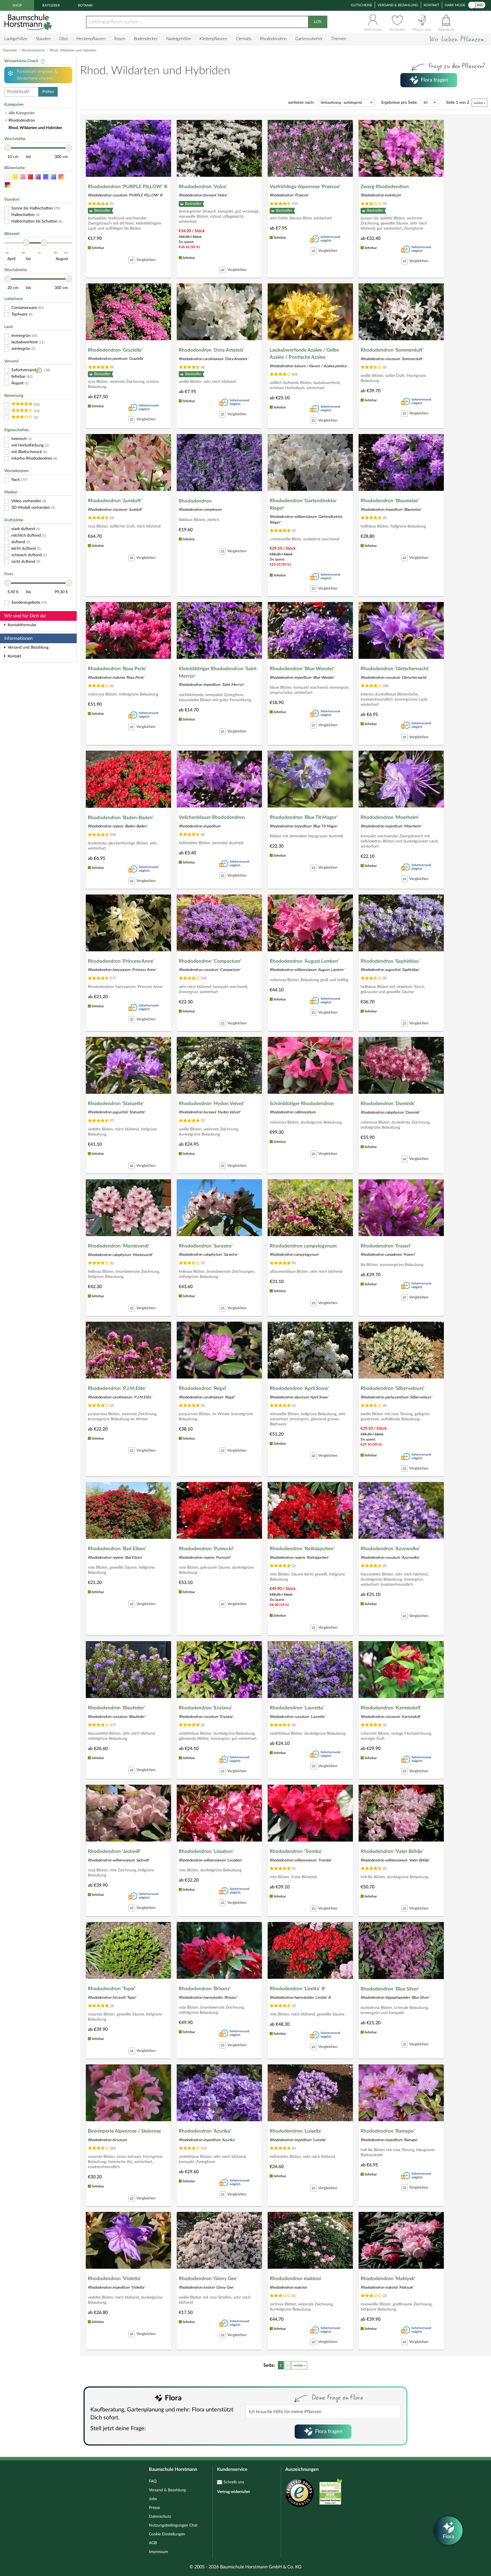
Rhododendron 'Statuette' (116, 1104)
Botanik (85, 5)
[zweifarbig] (61, 177)
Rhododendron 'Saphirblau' (390, 961)
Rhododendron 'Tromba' (296, 1851)
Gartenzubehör (309, 39)
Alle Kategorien (22, 113)
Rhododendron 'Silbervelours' (393, 1388)
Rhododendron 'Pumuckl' (206, 1549)
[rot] (30, 177)
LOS (318, 22)
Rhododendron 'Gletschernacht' (395, 669)
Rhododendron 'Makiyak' (388, 2279)
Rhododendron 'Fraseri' (386, 1246)
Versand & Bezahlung (398, 5)
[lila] (38, 177)
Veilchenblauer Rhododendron (212, 817)
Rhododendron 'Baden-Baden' (121, 818)
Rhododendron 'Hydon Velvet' (212, 1104)
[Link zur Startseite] (29, 22)
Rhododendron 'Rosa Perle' (117, 669)
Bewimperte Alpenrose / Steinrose (124, 2131)
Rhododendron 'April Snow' (299, 1388)
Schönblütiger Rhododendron (302, 1104)
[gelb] (15, 177)
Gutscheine (362, 5)
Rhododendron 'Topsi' (112, 1989)
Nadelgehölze (179, 39)
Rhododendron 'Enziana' (205, 1708)
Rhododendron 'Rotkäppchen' (302, 1549)
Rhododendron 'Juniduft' (115, 501)
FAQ (153, 2481)
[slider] (8, 148)
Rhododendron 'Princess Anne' (121, 961)
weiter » (479, 103)
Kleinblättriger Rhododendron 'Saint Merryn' (218, 672)
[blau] (53, 177)
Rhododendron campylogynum (303, 1246)
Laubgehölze (16, 39)
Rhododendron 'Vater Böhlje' (392, 1851)
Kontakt (431, 5)
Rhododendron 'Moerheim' (390, 817)
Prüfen (48, 92)
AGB (153, 2543)
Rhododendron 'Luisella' (296, 2131)
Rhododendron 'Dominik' (388, 1104)
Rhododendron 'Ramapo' (388, 2131)
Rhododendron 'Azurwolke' (390, 1549)
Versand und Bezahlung (28, 647)
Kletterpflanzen (213, 39)
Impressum (159, 2552)
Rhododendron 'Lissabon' (206, 1851)
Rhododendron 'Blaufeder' (116, 1708)
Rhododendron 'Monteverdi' (119, 1246)
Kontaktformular (22, 625)
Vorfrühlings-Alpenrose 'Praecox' (305, 187)
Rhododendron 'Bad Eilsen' (117, 1549)
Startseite (10, 50)
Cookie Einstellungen (167, 2534)
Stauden (43, 39)
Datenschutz (160, 2517)
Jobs (153, 2499)
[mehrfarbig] (7, 185)
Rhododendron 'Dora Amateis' (211, 350)
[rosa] (23, 177)
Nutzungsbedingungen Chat (173, 2525)
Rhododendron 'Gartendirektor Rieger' (303, 504)
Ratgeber (51, 5)
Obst (64, 39)
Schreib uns (234, 2482)
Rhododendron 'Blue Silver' (390, 1989)
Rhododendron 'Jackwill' (114, 1851)
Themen (339, 39)
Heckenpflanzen (91, 39)
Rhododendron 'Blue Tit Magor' (304, 817)
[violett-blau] (46, 177)
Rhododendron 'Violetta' (115, 2279)
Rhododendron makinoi (295, 2279)
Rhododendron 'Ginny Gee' (208, 2279)
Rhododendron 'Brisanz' (205, 1989)
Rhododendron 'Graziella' (115, 350)
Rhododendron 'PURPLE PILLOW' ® (128, 187)
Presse (154, 2508)
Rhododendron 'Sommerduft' (392, 350)
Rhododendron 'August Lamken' (304, 961)
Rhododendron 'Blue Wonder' (302, 669)
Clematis (244, 39)
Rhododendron (273, 39)
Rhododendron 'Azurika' (205, 2131)
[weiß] (7, 177)
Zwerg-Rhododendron (385, 187)
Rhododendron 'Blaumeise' (390, 501)
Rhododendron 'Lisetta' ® (297, 1989)
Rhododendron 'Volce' (203, 187)
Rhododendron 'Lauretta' (297, 1708)
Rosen (120, 39)
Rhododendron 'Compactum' (210, 961)
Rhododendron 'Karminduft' (391, 1708)
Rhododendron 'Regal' (203, 1388)
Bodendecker (146, 39)
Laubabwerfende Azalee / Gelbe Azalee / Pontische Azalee (304, 354)
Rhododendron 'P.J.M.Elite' (117, 1388)
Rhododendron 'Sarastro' (206, 1246)
